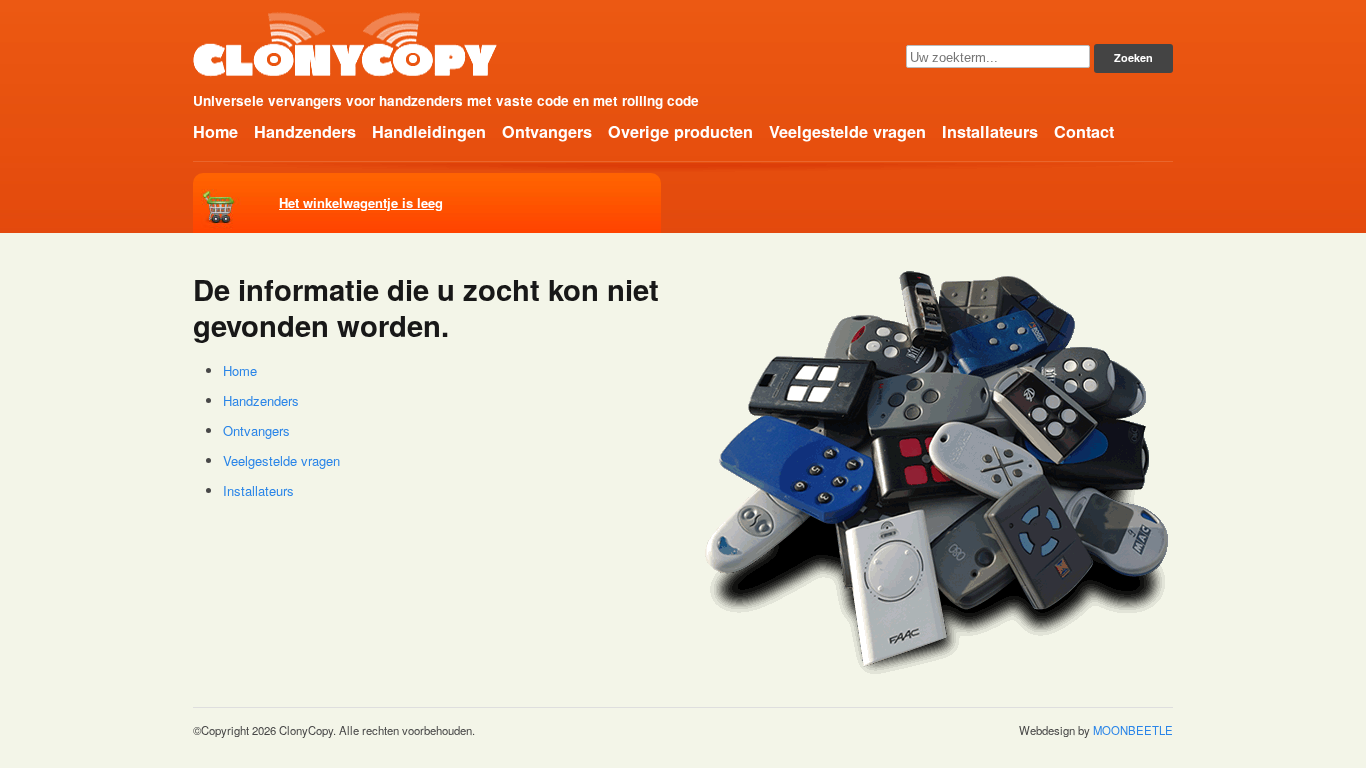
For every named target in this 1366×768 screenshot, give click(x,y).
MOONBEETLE (1133, 730)
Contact (1084, 131)
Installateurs (990, 131)
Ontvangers (547, 131)
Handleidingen (429, 131)
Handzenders (305, 131)
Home (215, 131)
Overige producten (680, 131)
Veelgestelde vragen (847, 131)
